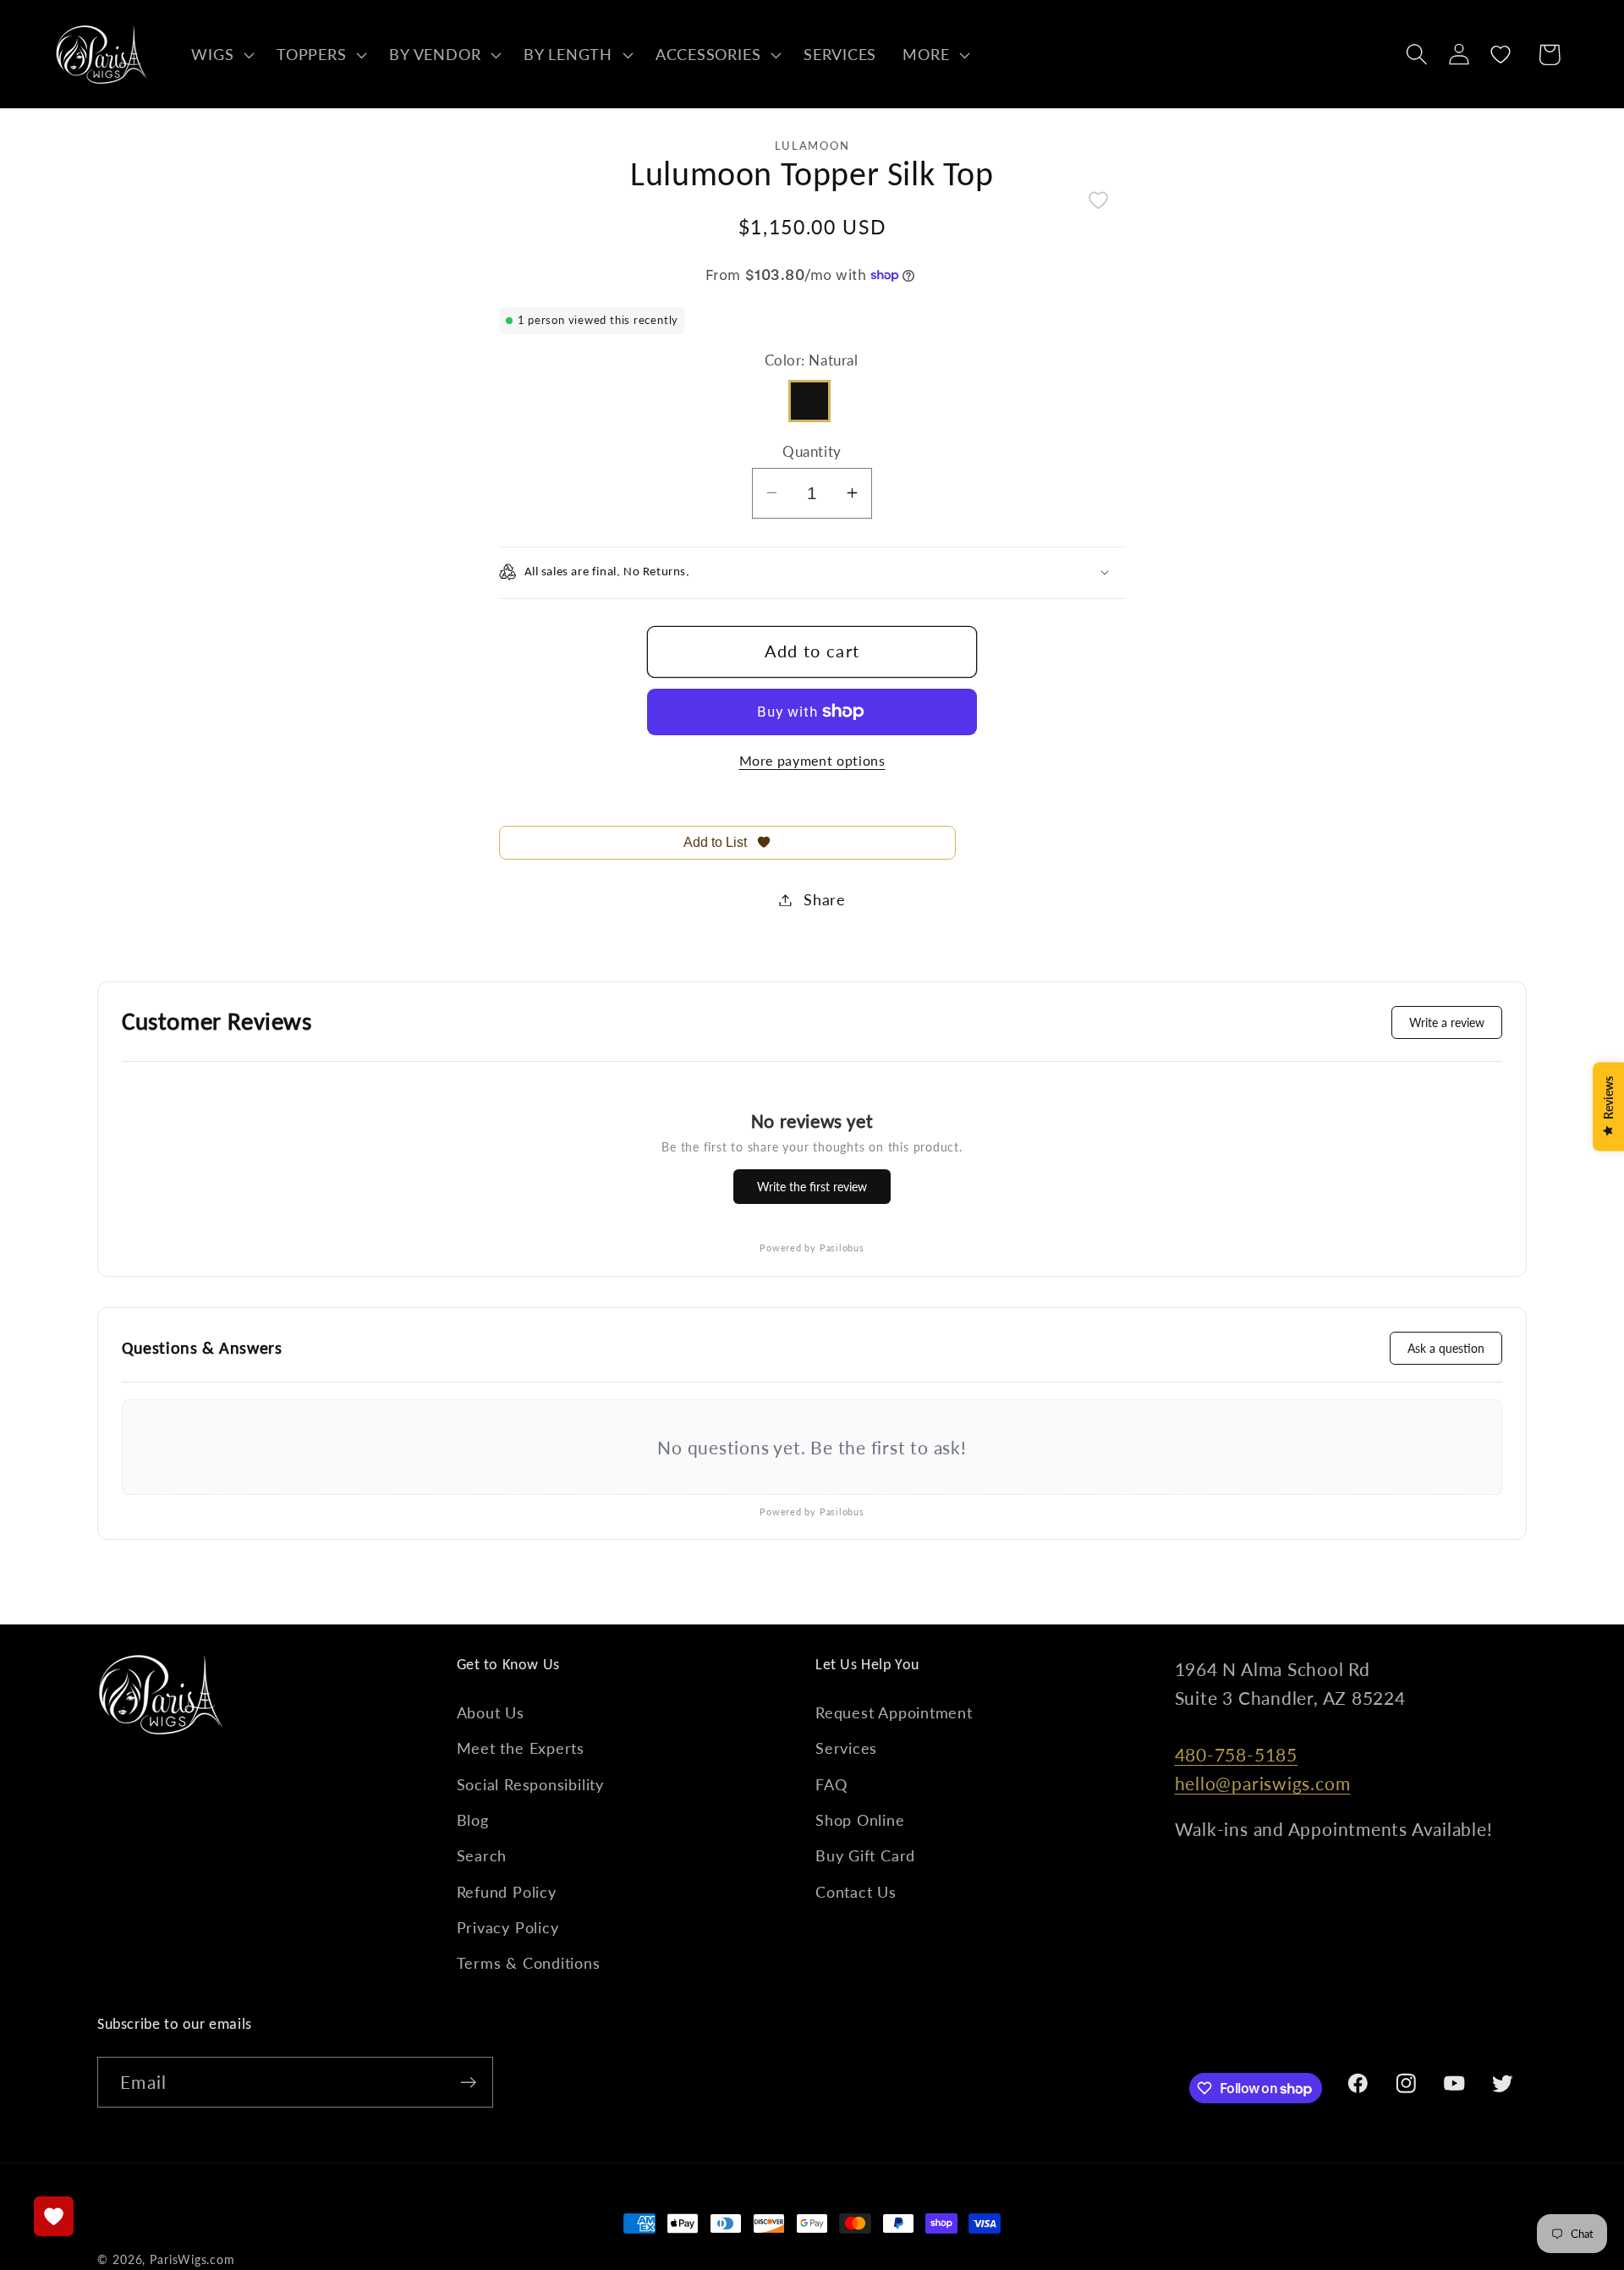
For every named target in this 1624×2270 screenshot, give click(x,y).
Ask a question (1446, 1348)
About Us (491, 1712)
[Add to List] (1098, 200)
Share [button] (825, 899)
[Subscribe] (468, 2083)
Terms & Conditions (529, 1963)
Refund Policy (507, 1892)
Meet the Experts (521, 1748)
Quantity (812, 451)
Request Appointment (894, 1712)
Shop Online (860, 1820)
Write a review (1447, 1022)
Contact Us (856, 1892)
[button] (221, 54)
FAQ (831, 1784)
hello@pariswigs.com (1263, 1783)
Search (482, 1855)
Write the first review (812, 1187)
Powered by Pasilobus (812, 1248)
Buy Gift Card (865, 1855)
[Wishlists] (54, 2216)
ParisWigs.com (192, 2259)
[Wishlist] (1501, 55)
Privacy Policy (508, 1927)
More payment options (812, 761)
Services (846, 1748)
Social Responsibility (530, 1784)
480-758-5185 (1236, 1754)
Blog (473, 1820)
